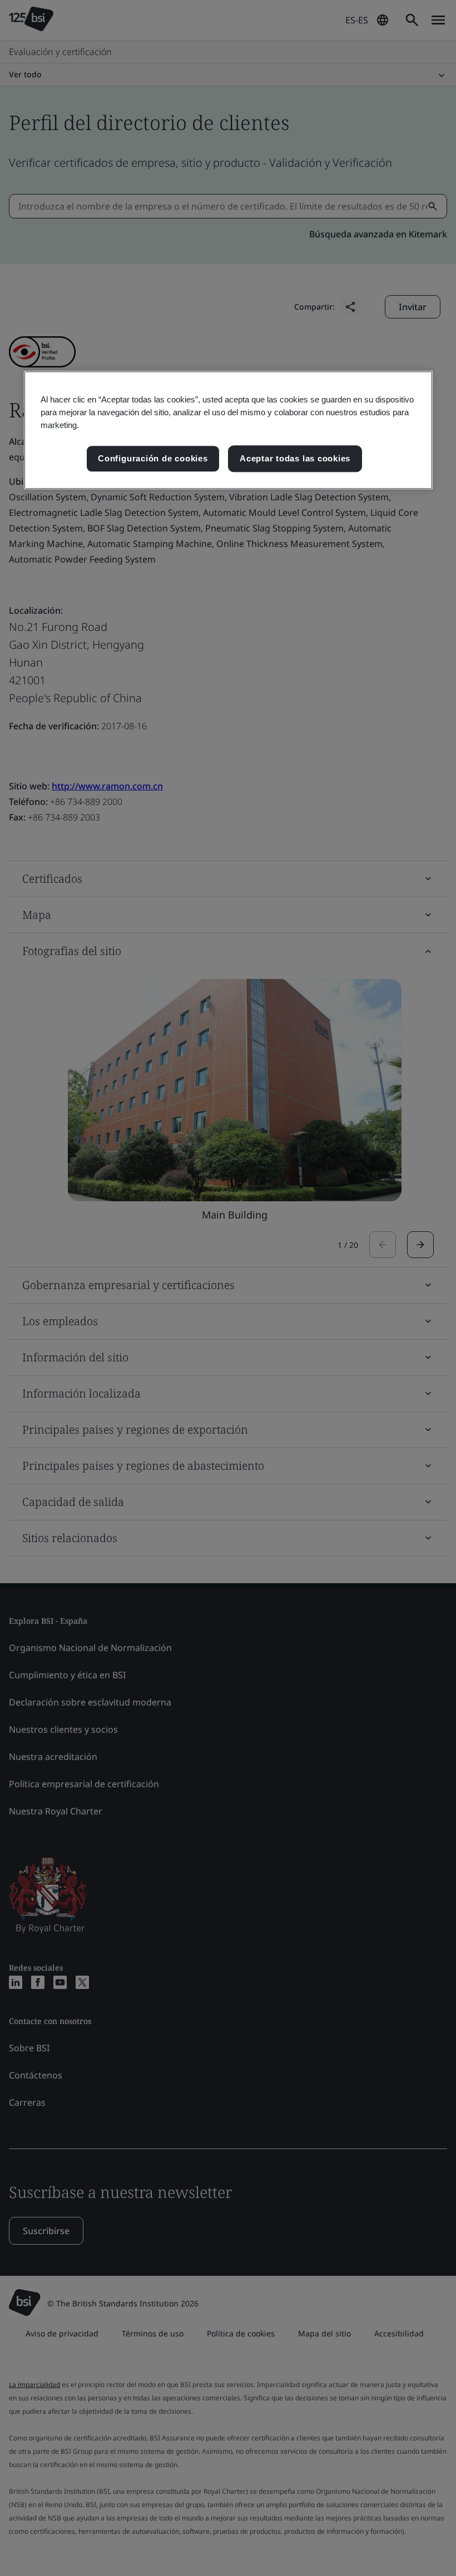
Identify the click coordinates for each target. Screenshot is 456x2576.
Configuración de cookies (153, 459)
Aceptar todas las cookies (295, 459)
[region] (228, 430)
